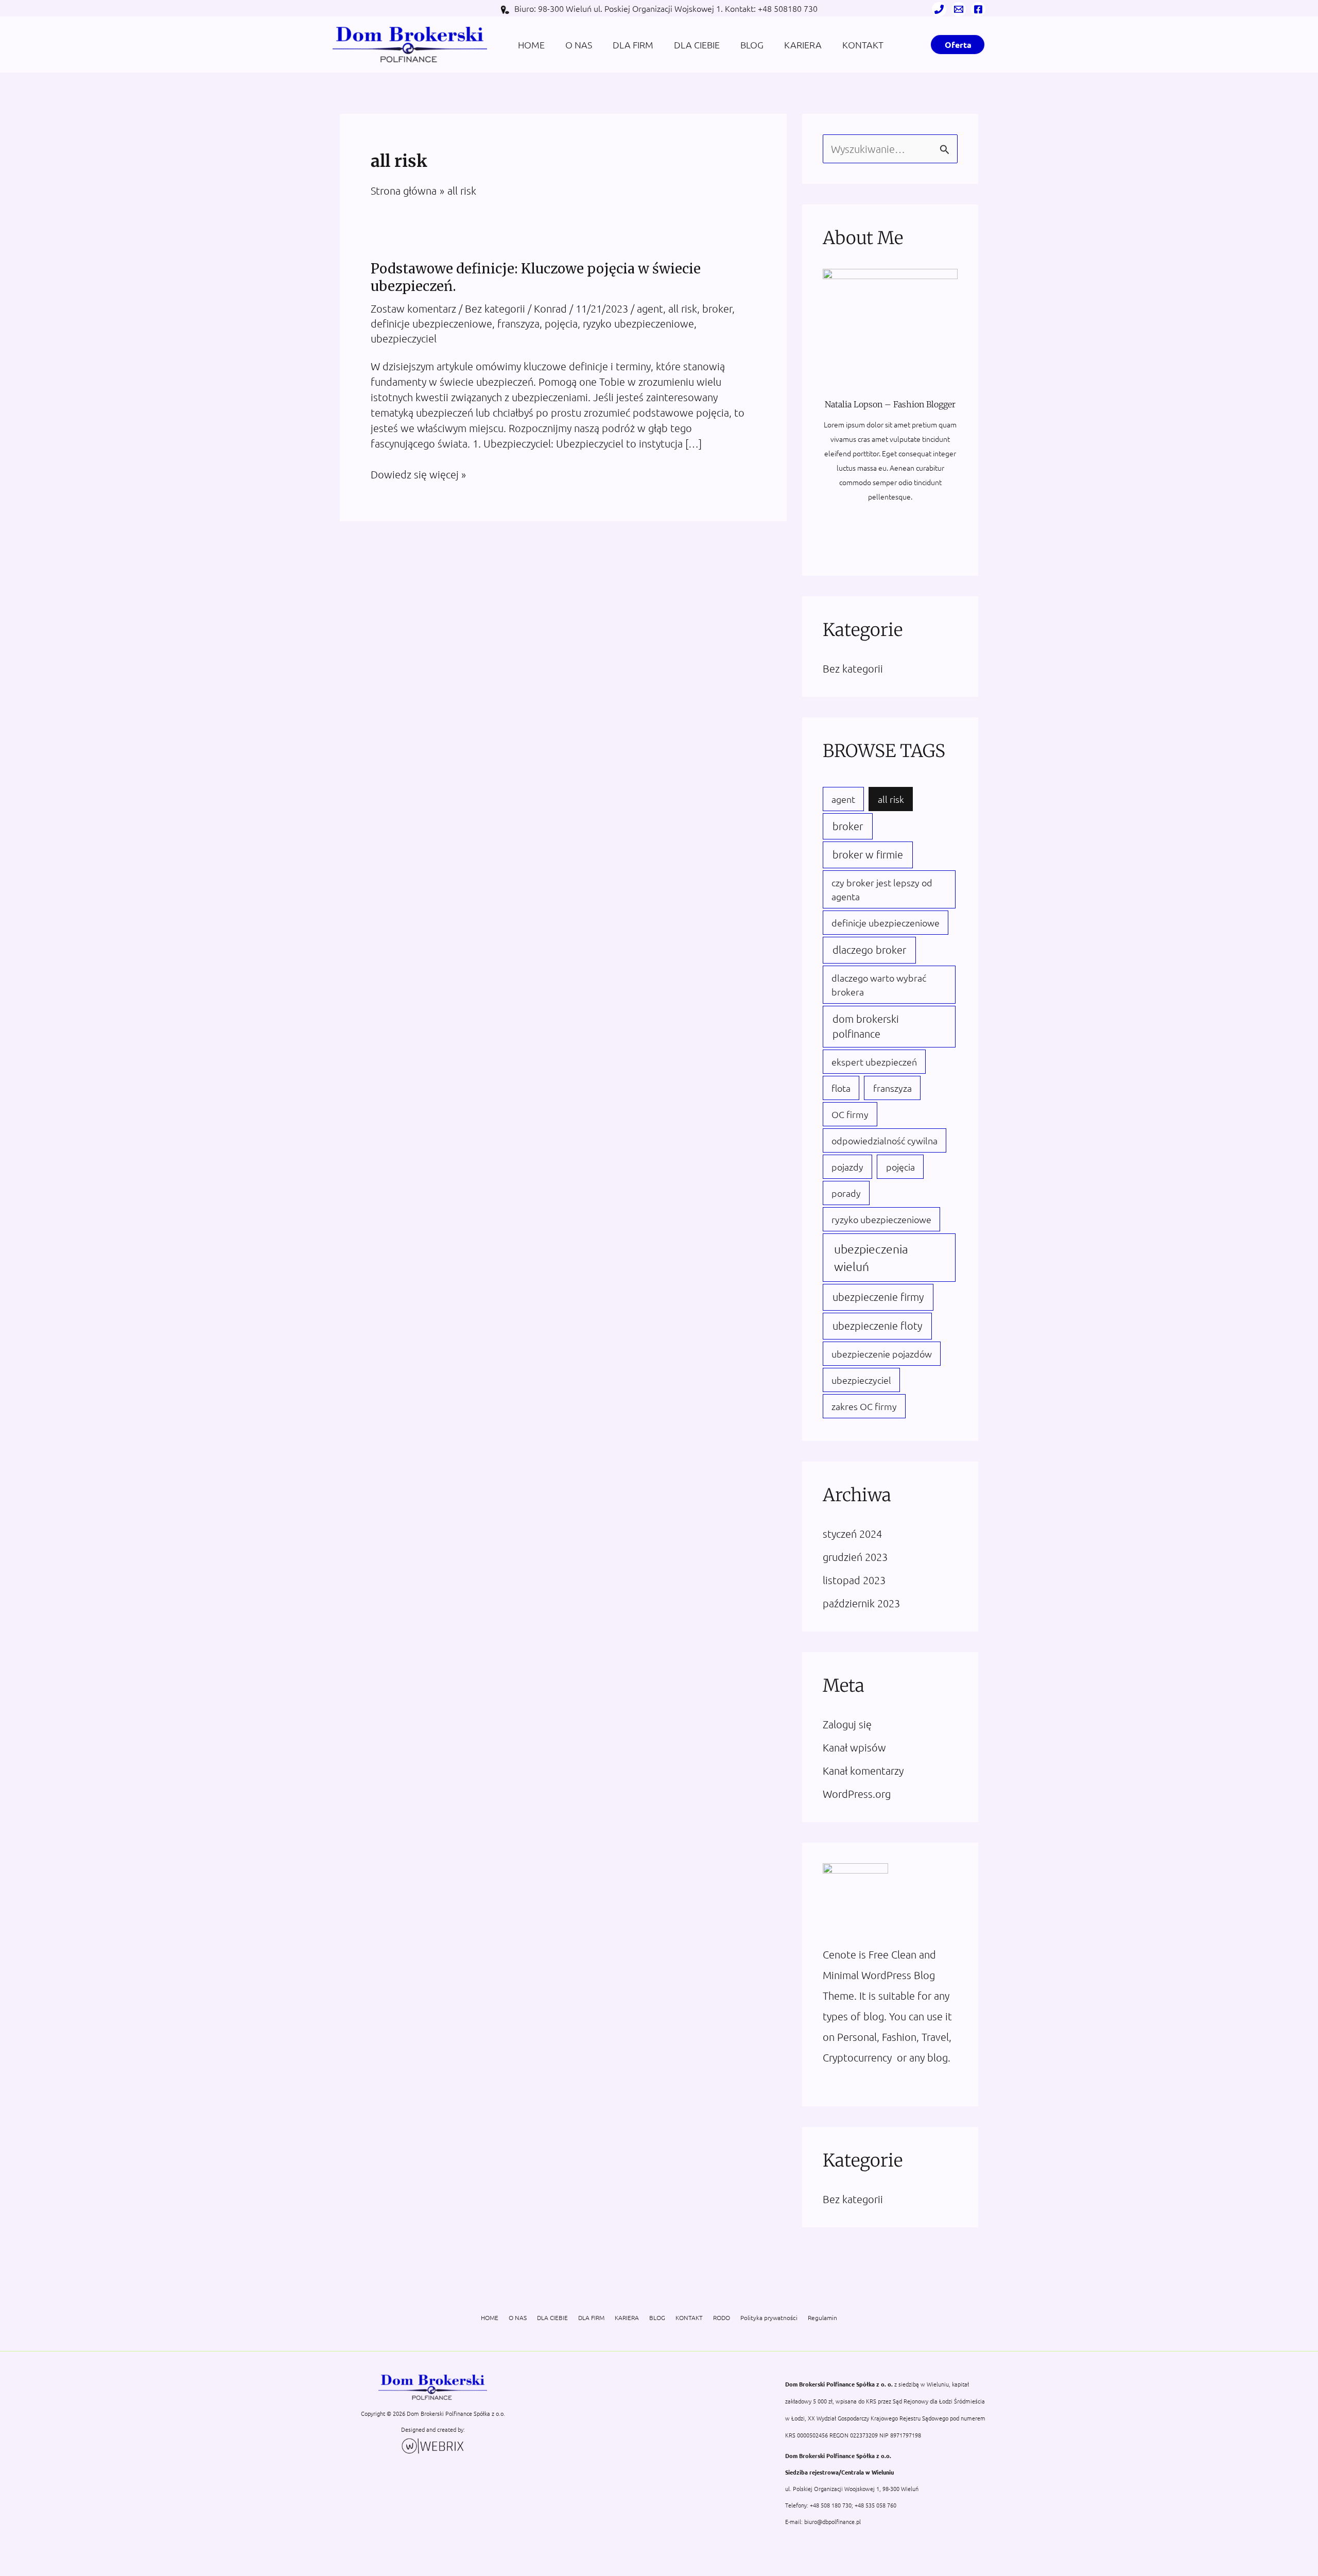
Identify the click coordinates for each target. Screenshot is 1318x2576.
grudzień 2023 (855, 1557)
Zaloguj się (847, 1724)
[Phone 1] (939, 9)
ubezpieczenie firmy (878, 1297)
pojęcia (561, 323)
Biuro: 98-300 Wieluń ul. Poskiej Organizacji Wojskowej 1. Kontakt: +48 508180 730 (666, 8)
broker (717, 308)
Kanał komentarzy (863, 1771)
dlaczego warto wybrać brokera (879, 985)
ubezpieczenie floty (877, 1326)
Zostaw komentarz (413, 308)
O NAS (579, 45)
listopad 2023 (854, 1580)
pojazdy (847, 1167)
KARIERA (803, 45)
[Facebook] (978, 9)
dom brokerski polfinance (866, 1026)
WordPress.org (857, 1794)
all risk (683, 308)
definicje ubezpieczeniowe (431, 323)
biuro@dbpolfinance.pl (833, 2521)
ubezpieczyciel (404, 338)
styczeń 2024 (852, 1534)
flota (841, 1088)
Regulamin (822, 2317)
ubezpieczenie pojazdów (882, 1354)
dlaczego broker (869, 950)
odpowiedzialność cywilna (885, 1140)
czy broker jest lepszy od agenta (882, 889)
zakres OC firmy (864, 1406)
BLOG (752, 45)
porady (846, 1193)
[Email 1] (959, 9)
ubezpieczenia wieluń (871, 1258)
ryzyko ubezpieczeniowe (638, 323)
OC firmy (850, 1114)
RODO (722, 2317)
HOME (531, 45)
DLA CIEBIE (697, 45)
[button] (958, 45)
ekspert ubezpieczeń (874, 1062)
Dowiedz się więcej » (418, 475)
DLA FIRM (633, 45)
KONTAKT (863, 45)
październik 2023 (861, 1603)
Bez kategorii (495, 308)
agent (650, 308)
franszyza (518, 323)
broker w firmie (868, 854)
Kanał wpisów (854, 1747)
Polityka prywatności (769, 2317)
